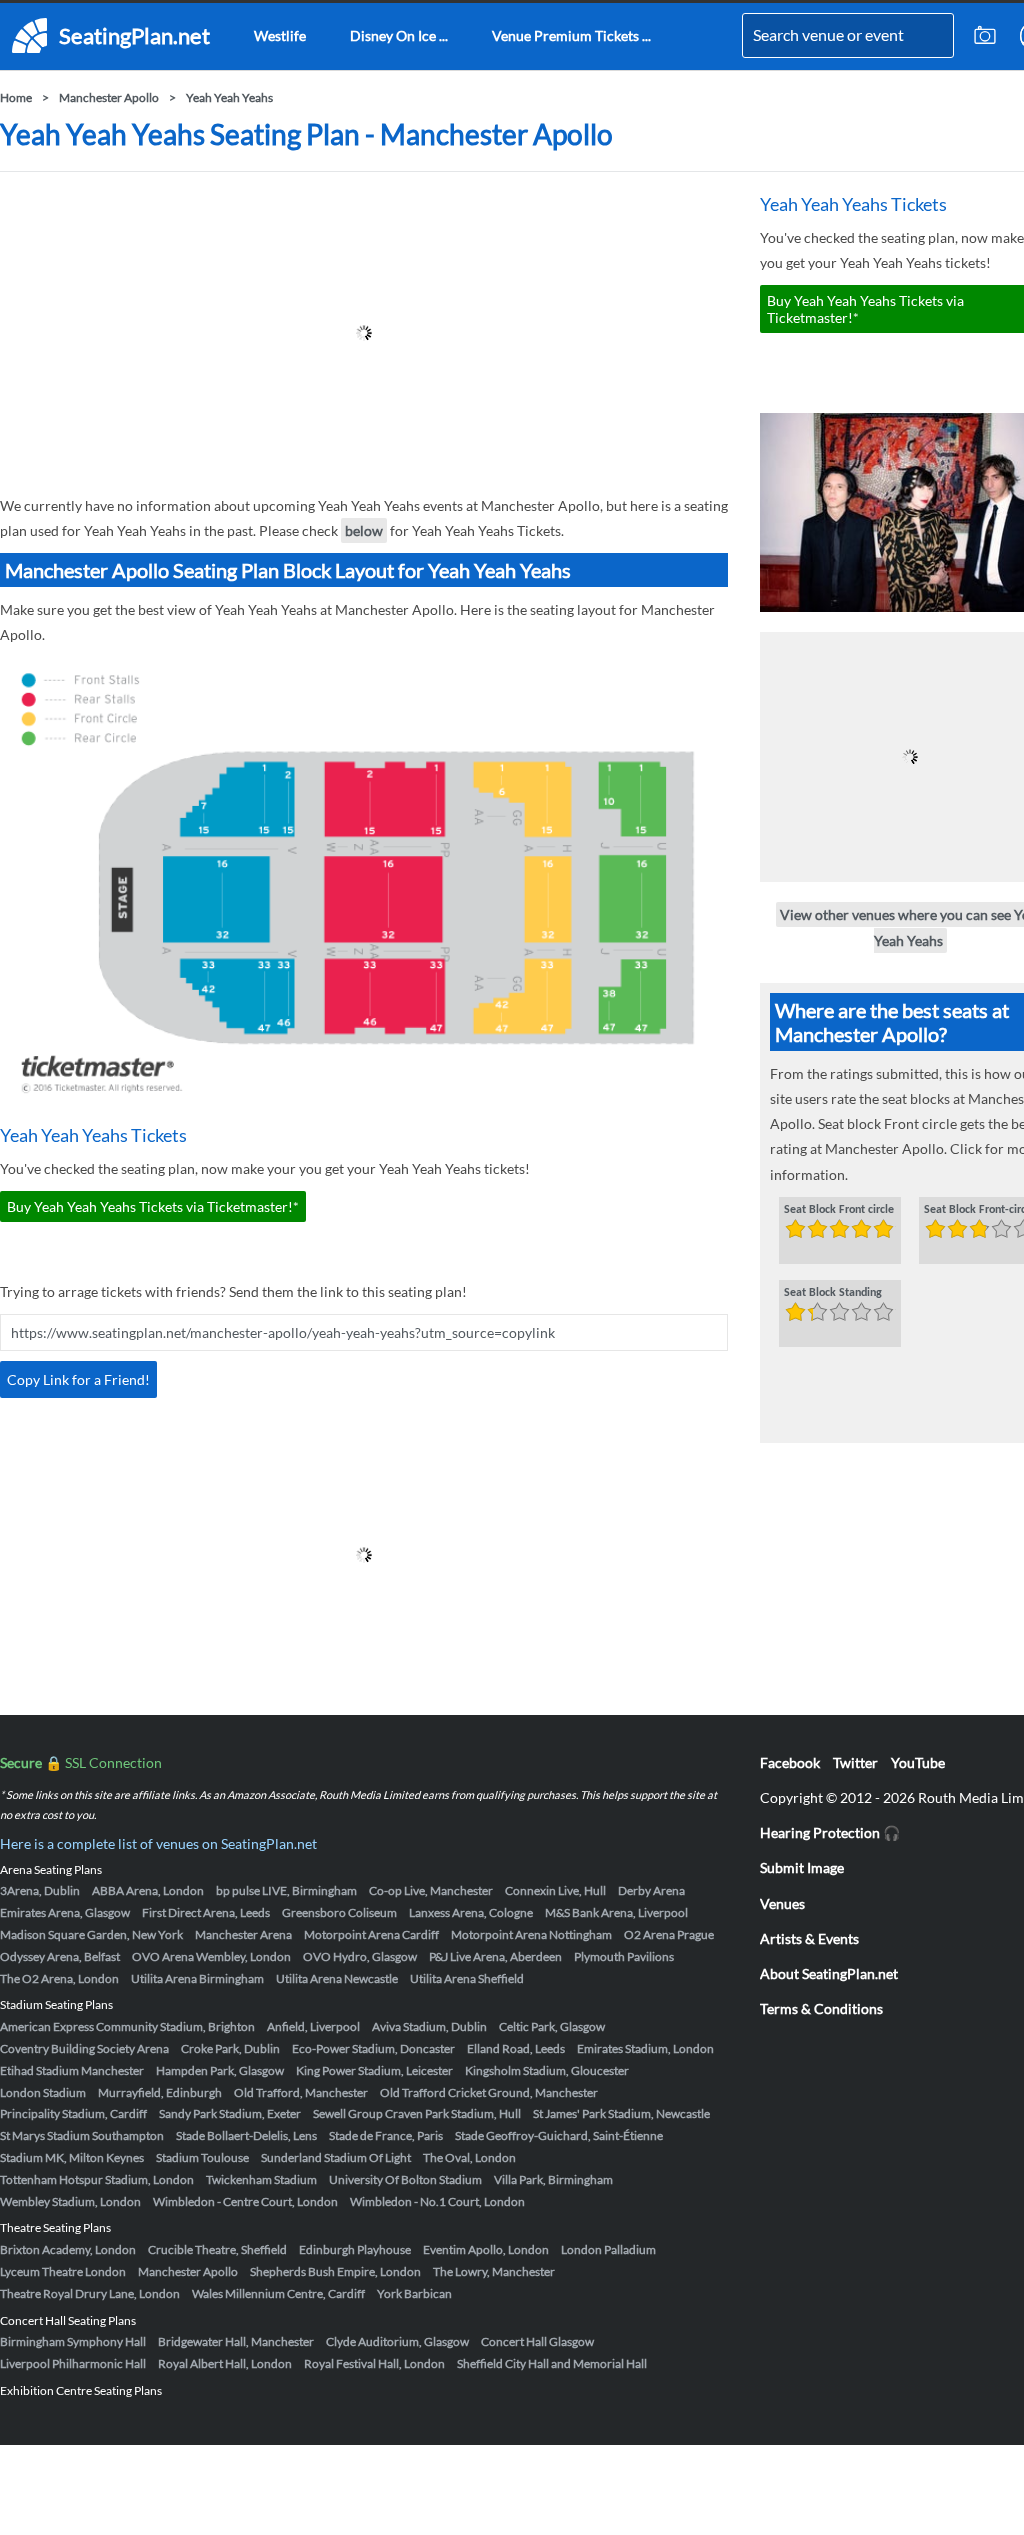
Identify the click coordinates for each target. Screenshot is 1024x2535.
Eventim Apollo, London (486, 2249)
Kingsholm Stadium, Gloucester (547, 2070)
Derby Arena (651, 1890)
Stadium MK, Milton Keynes (72, 2157)
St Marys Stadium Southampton (82, 2135)
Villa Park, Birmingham (553, 2179)
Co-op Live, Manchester (431, 1890)
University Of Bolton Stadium (405, 2179)
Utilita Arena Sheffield (467, 1978)
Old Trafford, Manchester (301, 2092)
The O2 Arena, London (59, 1978)
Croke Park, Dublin (230, 2048)
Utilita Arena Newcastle (337, 1978)
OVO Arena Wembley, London (211, 1956)
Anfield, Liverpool (313, 2026)
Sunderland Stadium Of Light (336, 2157)
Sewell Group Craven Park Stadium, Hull (417, 2113)
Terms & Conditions (821, 2008)
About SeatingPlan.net (829, 1973)
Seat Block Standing (833, 1293)
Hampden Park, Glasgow (220, 2070)
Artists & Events (809, 1938)
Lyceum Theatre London (63, 2271)
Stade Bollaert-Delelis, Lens (246, 2135)
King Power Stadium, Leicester (374, 2070)
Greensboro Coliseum (339, 1912)
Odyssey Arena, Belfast (60, 1956)
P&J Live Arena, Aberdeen (495, 1956)
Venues (782, 1903)
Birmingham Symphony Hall (73, 2341)
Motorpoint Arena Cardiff (371, 1934)
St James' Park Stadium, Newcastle (621, 2113)
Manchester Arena (243, 1934)
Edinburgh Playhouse (355, 2249)
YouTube (918, 1762)
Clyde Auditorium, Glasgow (397, 2341)
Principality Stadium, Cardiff (73, 2113)
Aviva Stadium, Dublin (429, 2026)
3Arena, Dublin (40, 1890)
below (364, 530)
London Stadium (43, 2092)
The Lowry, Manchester (494, 2271)
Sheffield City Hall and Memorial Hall (552, 2363)
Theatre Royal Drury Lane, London (90, 2293)
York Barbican (414, 2293)
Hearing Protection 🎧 (830, 1832)
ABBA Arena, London (148, 1890)
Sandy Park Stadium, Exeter (230, 2113)
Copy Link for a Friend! (78, 1379)
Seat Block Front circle (839, 1210)
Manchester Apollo (109, 97)
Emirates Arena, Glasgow (65, 1912)
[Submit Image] (985, 36)
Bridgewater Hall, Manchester (236, 2341)
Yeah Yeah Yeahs (229, 97)
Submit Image (802, 1867)
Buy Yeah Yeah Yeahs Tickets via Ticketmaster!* (153, 1206)
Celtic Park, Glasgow (552, 2026)
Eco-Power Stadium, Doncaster (373, 2048)
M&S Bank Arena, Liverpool (616, 1912)
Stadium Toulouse (202, 2157)
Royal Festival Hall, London (374, 2363)
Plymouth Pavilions (624, 1956)
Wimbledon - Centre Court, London (245, 2201)
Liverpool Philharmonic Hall (73, 2363)
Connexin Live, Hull (555, 1890)
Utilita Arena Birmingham (197, 1978)
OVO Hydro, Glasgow (360, 1956)
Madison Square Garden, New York (91, 1934)
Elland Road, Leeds (516, 2048)
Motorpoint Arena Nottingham (531, 1934)
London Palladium (608, 2249)
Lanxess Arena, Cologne (471, 1912)
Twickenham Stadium (261, 2179)
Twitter (855, 1762)
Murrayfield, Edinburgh (160, 2092)
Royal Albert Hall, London (225, 2363)
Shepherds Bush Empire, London (335, 2271)
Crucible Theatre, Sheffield (217, 2249)
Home (16, 97)
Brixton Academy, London (68, 2249)
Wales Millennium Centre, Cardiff (278, 2293)
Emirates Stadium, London (645, 2048)
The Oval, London (469, 2157)
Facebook (790, 1762)
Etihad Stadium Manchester (72, 2070)
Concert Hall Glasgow (537, 2341)
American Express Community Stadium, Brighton (127, 2026)
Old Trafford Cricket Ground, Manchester (489, 2092)
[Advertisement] (364, 333)
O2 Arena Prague (669, 1934)
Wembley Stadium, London (70, 2201)
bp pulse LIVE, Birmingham (286, 1890)
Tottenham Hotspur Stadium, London (97, 2179)
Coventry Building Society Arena (84, 2048)
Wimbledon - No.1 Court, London (437, 2201)
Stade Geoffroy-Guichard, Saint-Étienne (559, 2135)
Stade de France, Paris (386, 2135)
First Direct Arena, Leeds (206, 1912)
